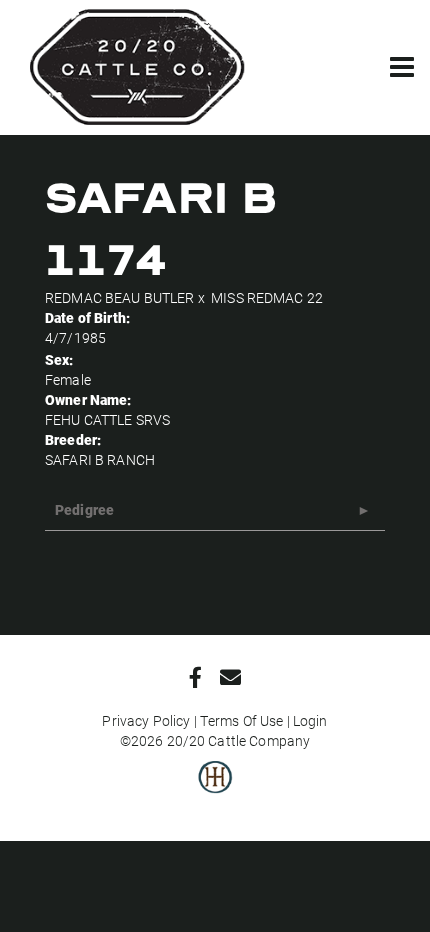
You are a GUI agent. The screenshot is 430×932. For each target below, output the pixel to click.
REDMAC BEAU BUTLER (120, 297)
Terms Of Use (242, 720)
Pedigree (84, 509)
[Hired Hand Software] (215, 791)
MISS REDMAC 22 (267, 297)
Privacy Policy (146, 720)
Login (310, 720)
